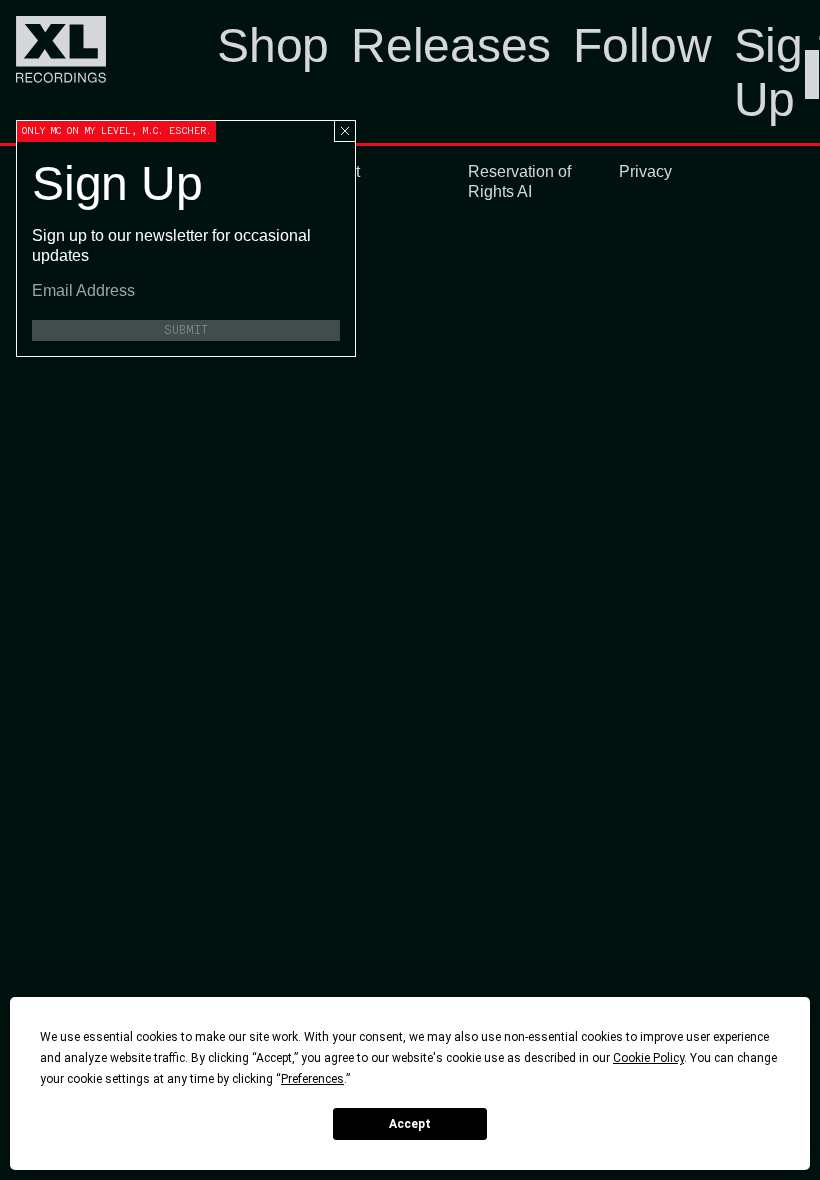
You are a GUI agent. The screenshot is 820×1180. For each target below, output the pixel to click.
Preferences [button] (312, 1079)
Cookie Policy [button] (648, 1058)
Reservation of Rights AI (519, 181)
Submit (186, 330)
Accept (410, 1124)
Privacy (645, 171)
